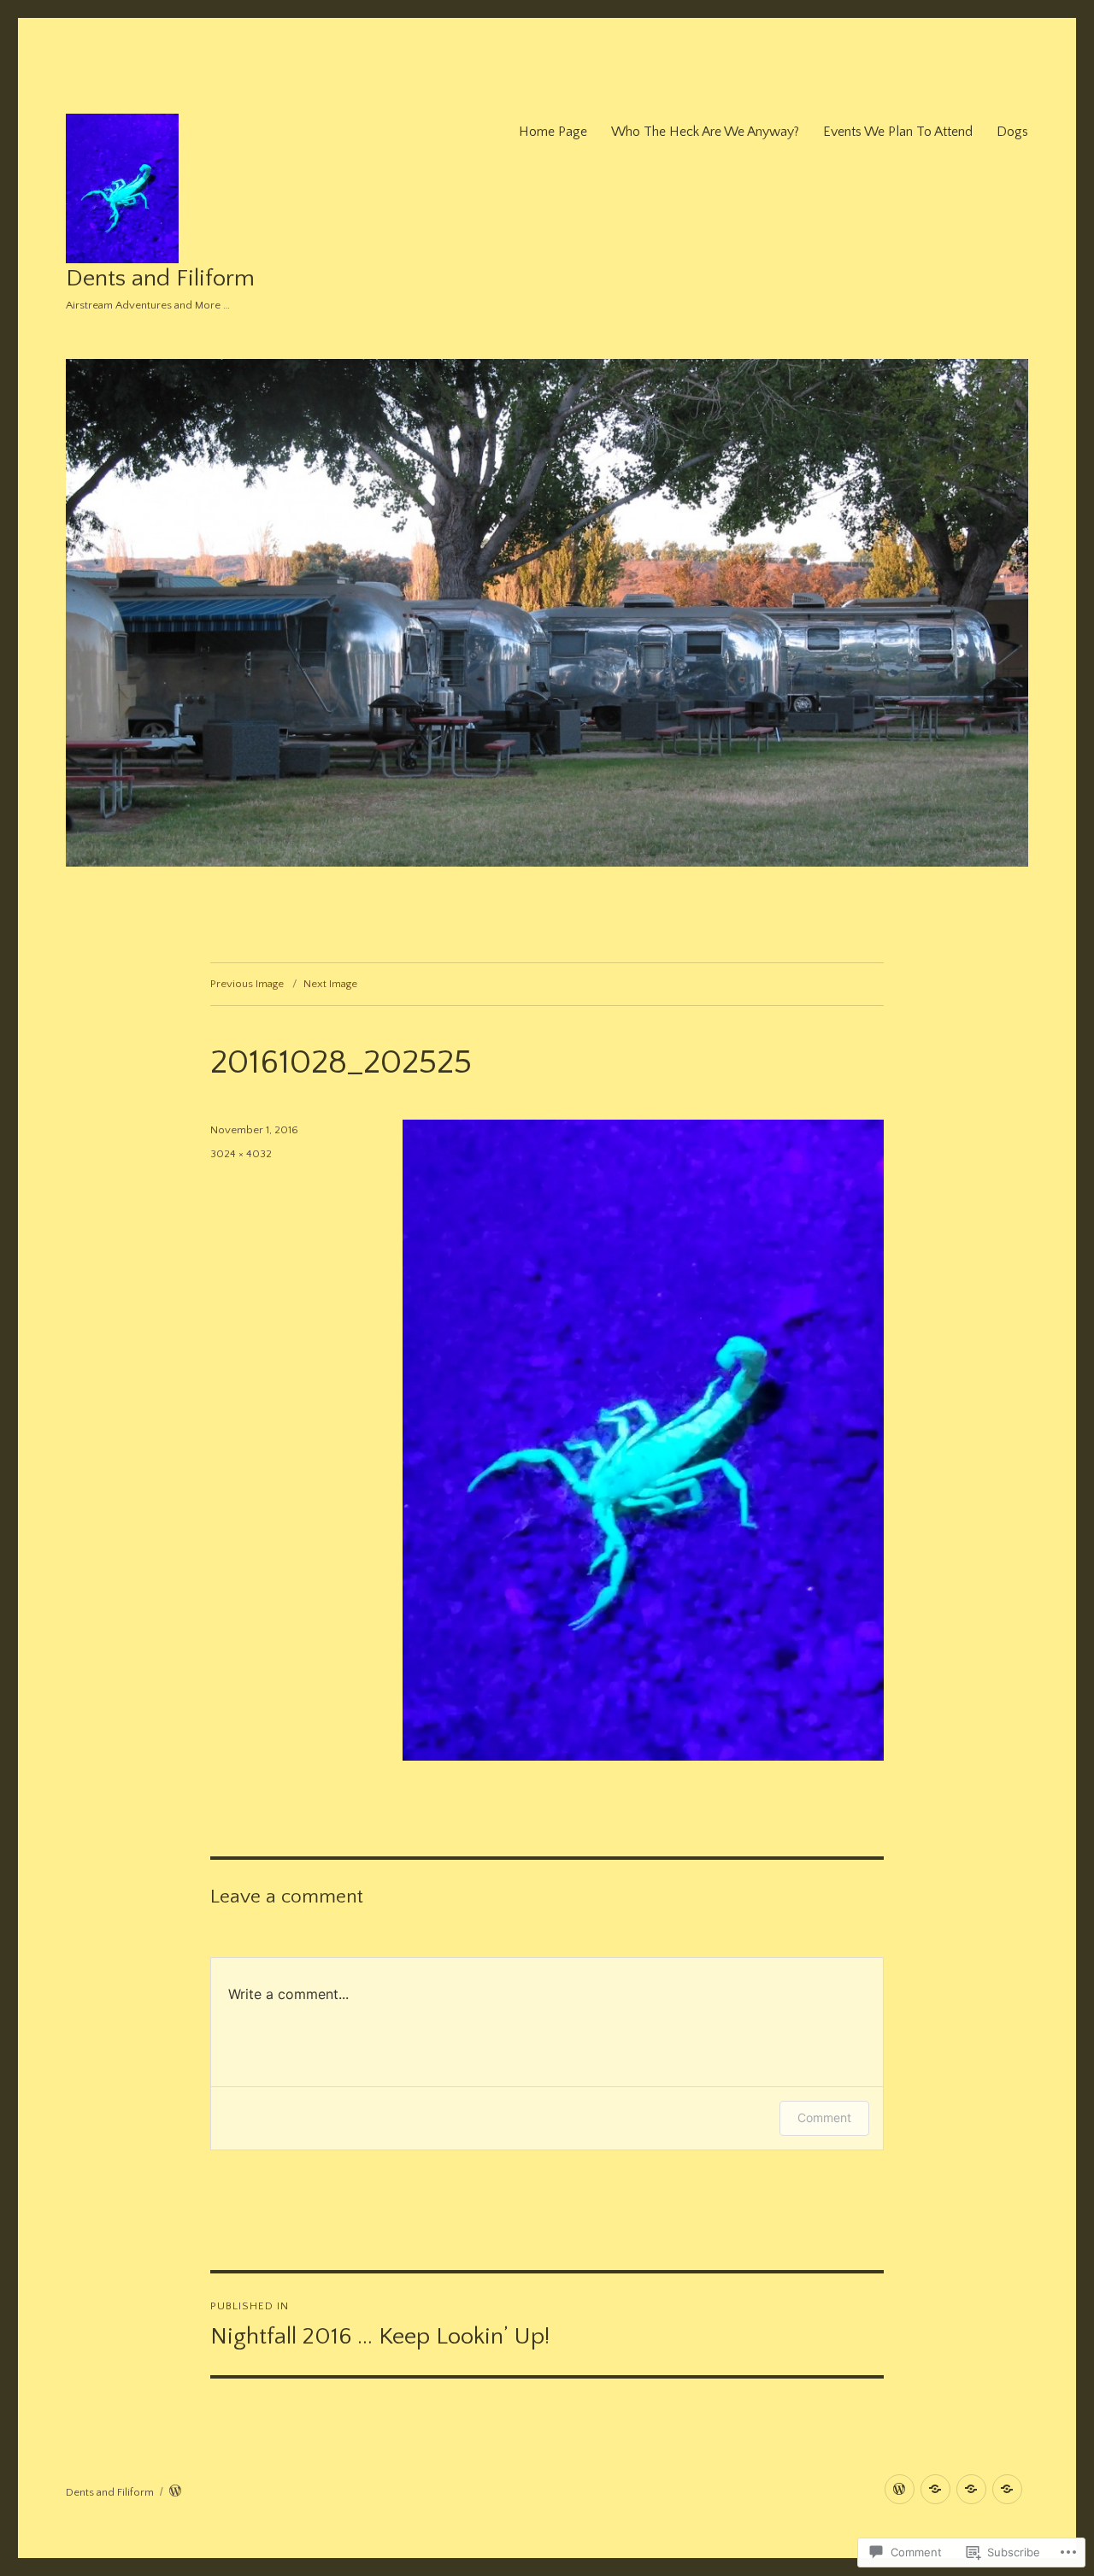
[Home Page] (900, 2489)
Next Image (330, 984)
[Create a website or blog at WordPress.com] (175, 2492)
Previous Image (247, 984)
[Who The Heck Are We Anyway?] (935, 2489)
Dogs (1012, 132)
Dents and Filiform (160, 278)
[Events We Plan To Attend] (971, 2489)
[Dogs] (1007, 2489)
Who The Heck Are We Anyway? (705, 132)
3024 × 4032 (241, 1154)
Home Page (553, 132)
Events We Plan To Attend (898, 132)
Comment (824, 2117)
